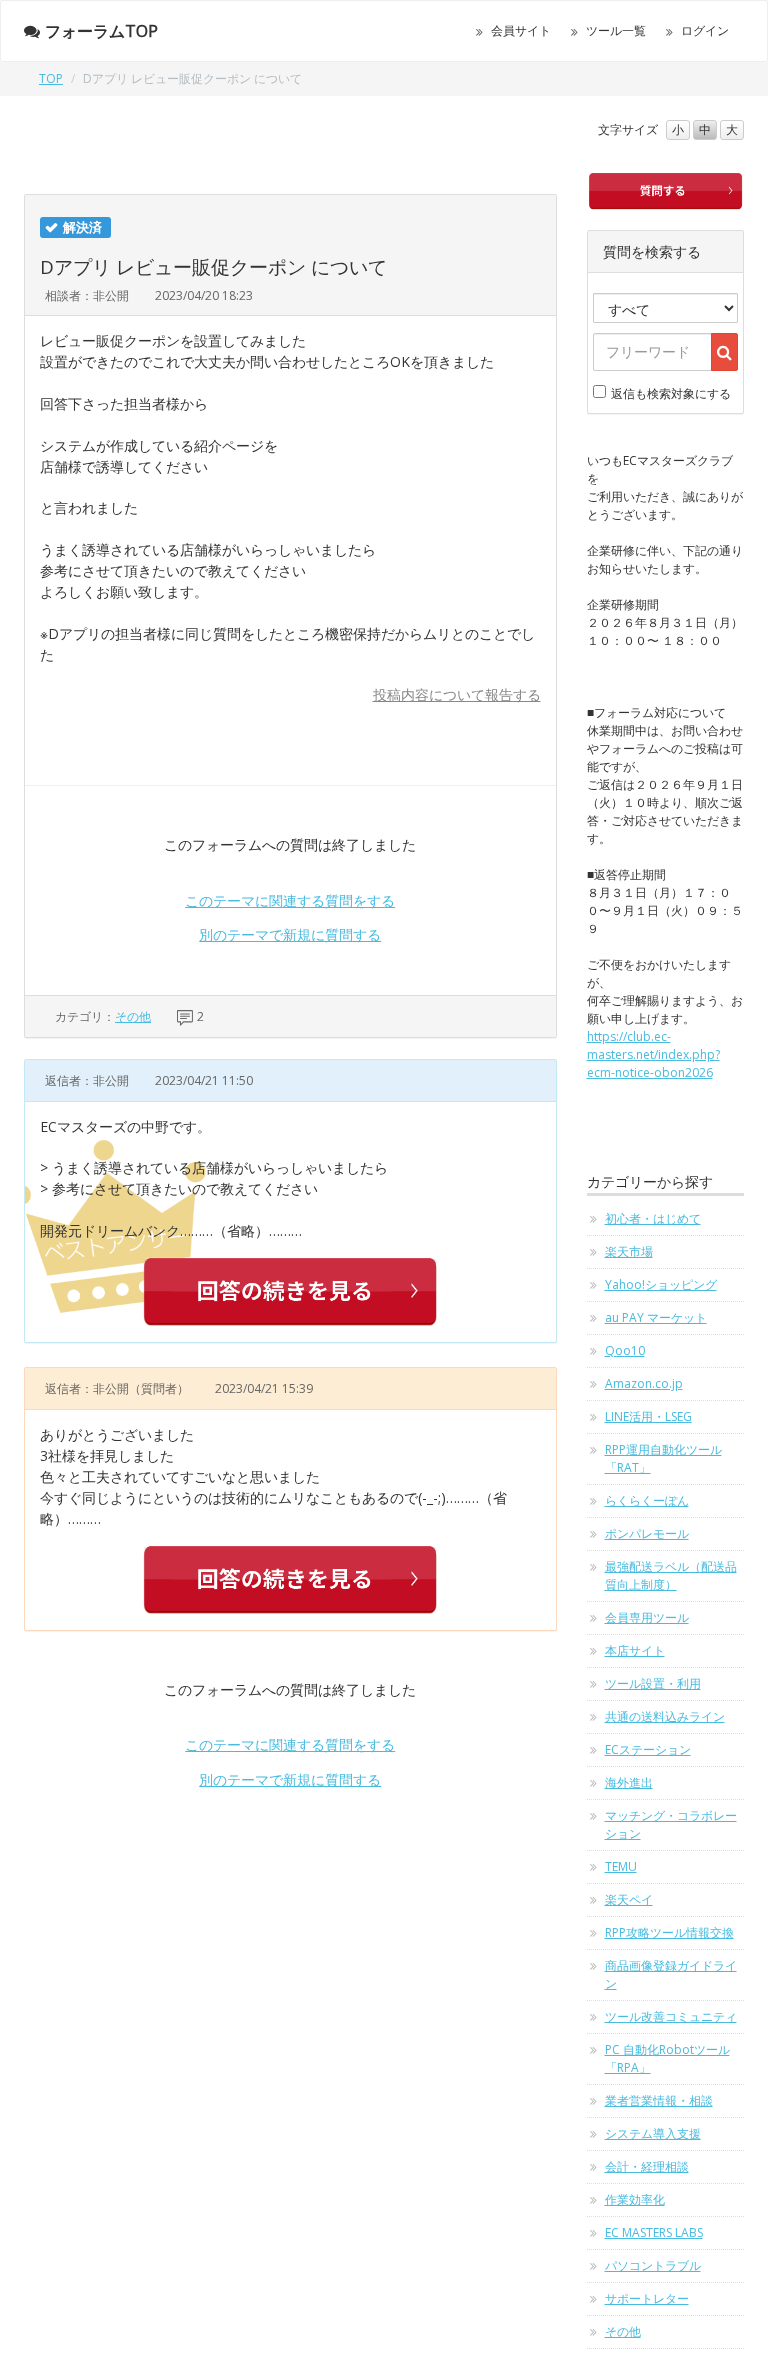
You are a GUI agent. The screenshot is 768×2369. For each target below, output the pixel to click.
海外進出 (629, 1782)
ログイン (705, 30)
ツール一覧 (616, 30)
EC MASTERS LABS (654, 2232)
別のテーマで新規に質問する (290, 934)
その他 (133, 1016)
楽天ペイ (629, 1899)
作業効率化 (635, 2199)
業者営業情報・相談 (659, 2100)
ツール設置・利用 (653, 1683)
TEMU (621, 1866)
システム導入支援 (653, 2133)
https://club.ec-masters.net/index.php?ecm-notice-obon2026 (653, 1054)
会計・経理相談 (647, 2166)
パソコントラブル (653, 2265)
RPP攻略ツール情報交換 (669, 1932)
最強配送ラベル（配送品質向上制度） (671, 1575)
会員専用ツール (647, 1617)
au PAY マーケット (656, 1317)
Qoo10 (625, 1350)
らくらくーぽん (647, 1500)
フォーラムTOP (101, 31)
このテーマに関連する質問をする (290, 900)
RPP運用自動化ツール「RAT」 (663, 1458)
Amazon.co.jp (644, 1383)
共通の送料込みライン (665, 1716)
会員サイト (521, 30)
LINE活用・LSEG (648, 1416)
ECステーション (648, 1749)
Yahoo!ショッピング (661, 1284)
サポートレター (647, 2298)
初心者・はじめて (653, 1218)
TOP (51, 78)
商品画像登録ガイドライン (671, 1974)
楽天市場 (629, 1251)
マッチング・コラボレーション (671, 1824)
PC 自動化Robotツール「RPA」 (667, 2058)
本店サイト (635, 1650)
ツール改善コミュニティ (671, 2016)
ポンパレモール (647, 1533)
